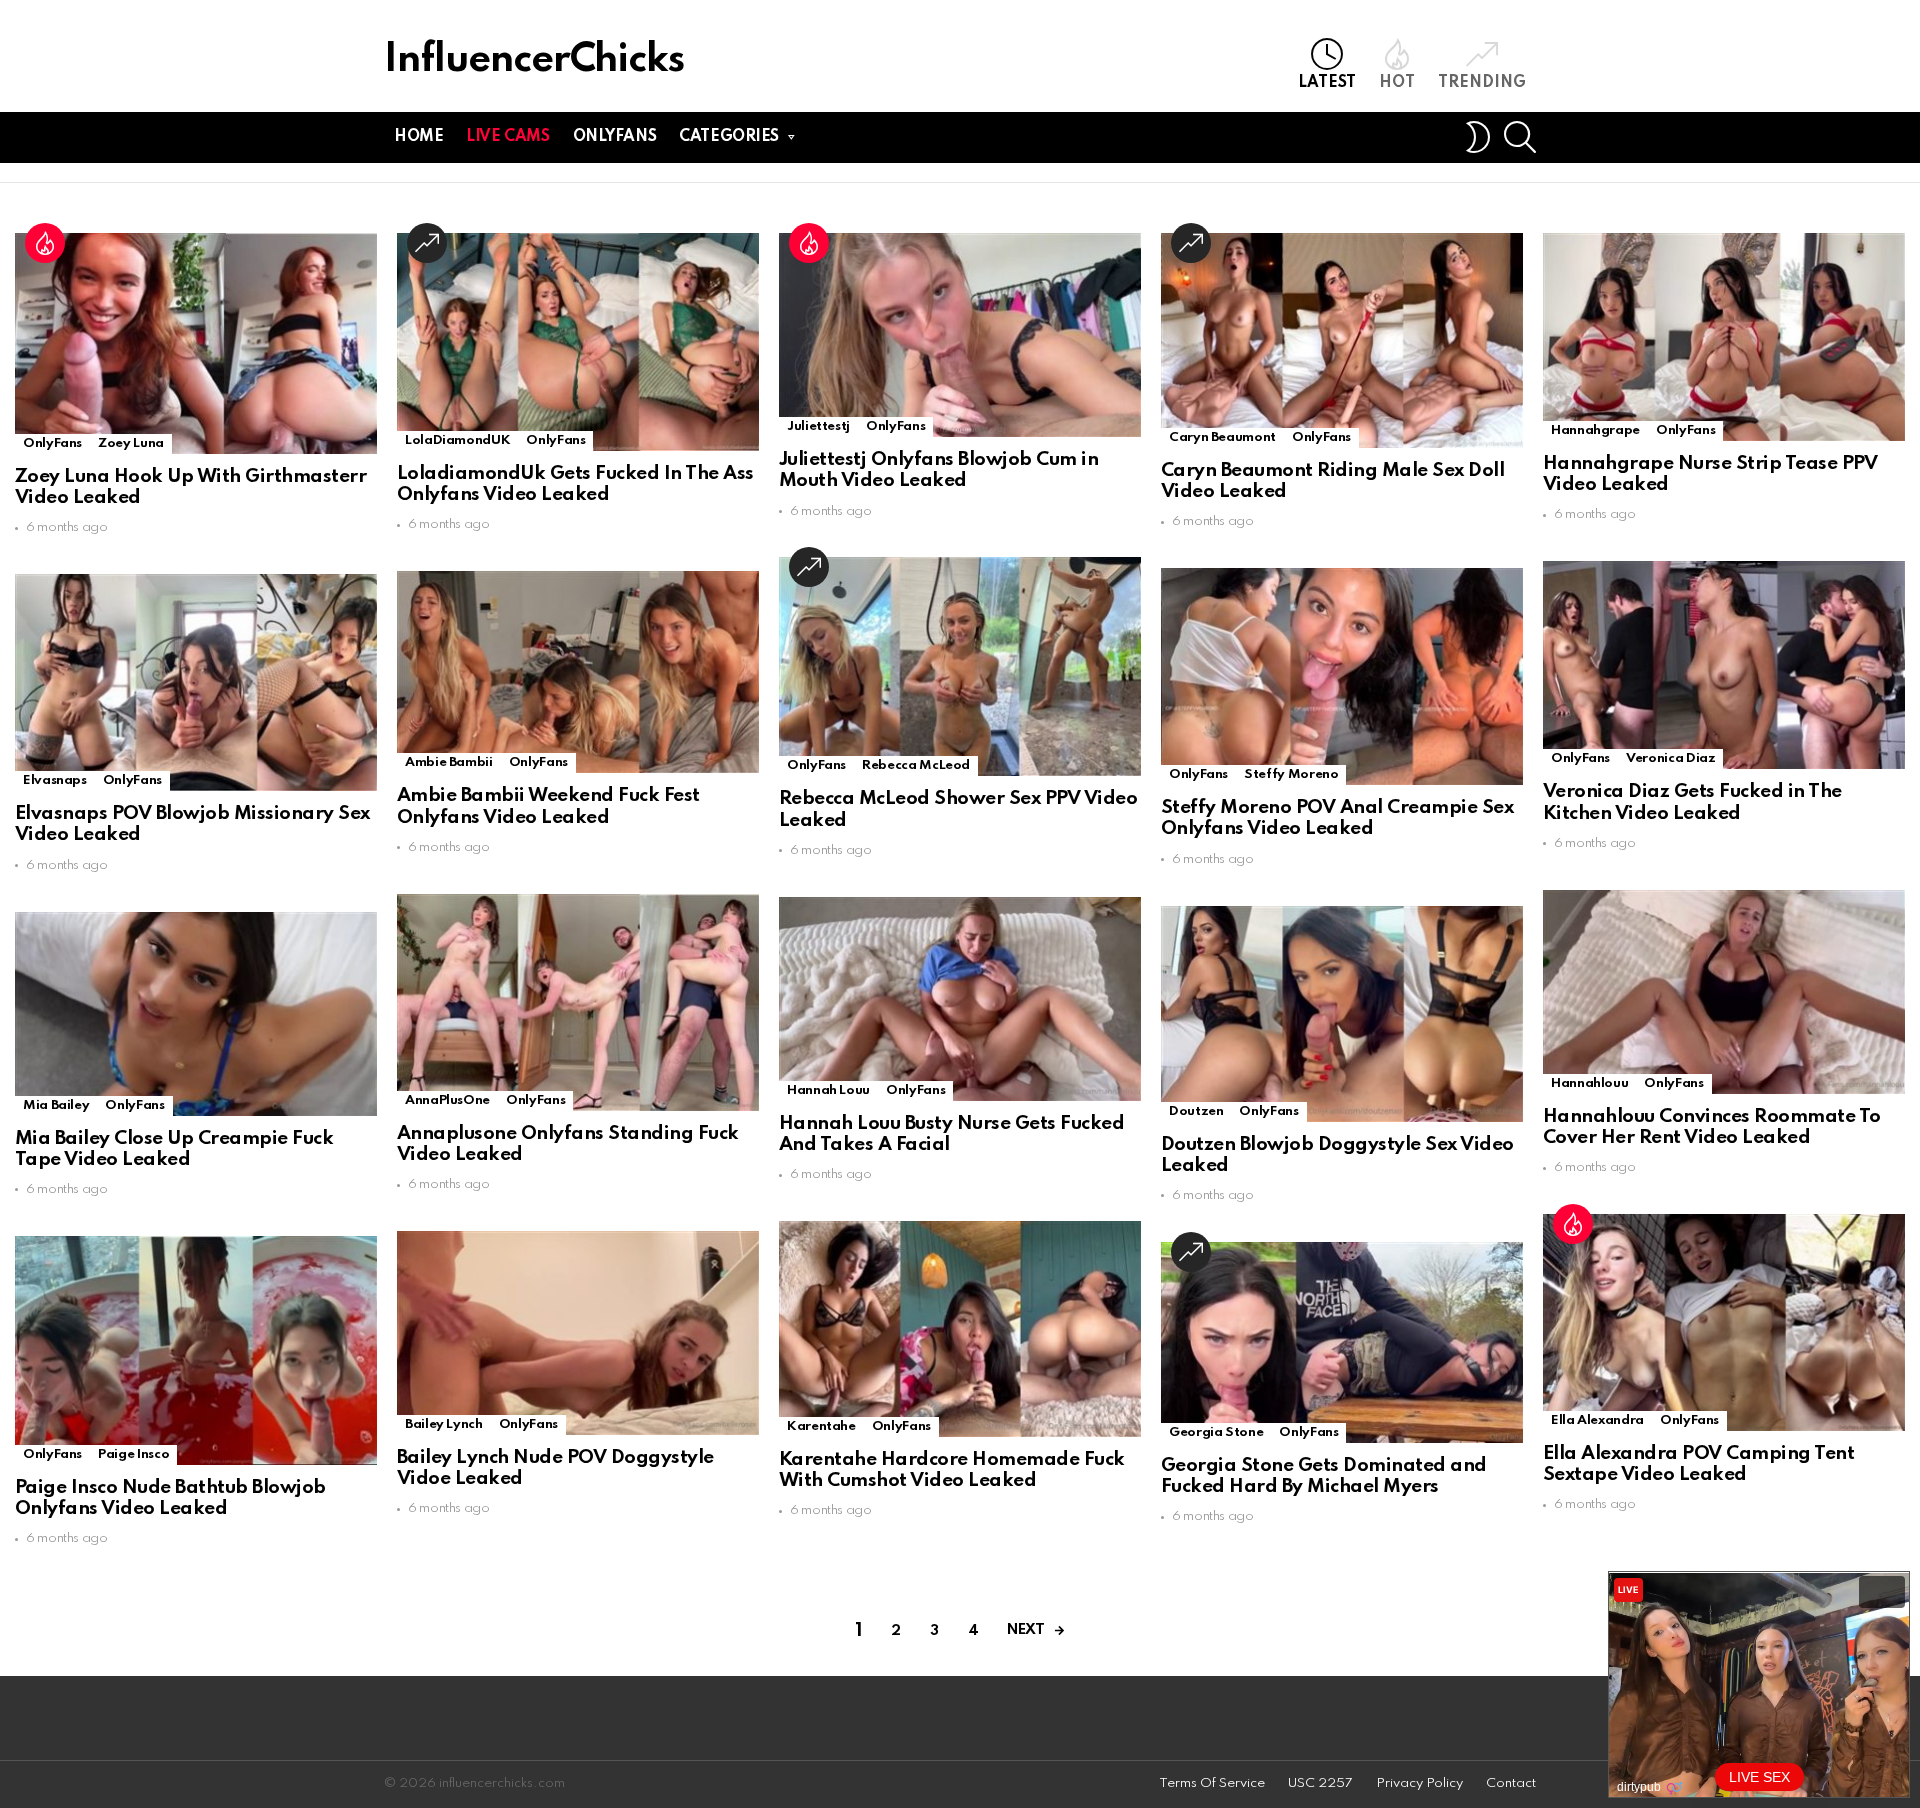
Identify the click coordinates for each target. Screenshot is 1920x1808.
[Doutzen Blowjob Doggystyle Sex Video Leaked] (1342, 1014)
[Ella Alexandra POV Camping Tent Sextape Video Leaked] (1724, 1322)
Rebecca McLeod (916, 765)
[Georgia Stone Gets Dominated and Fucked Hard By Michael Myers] (1342, 1342)
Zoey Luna (131, 443)
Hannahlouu (1589, 1083)
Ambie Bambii (449, 762)
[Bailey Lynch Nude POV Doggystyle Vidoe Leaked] (578, 1333)
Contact (1511, 1783)
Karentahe (821, 1426)
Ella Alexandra (1597, 1420)
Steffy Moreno (1291, 774)
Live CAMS (507, 137)
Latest (1327, 83)
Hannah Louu (828, 1090)
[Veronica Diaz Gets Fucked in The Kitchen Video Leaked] (1724, 665)
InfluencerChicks (534, 60)
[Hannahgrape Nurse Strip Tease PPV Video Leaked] (1724, 337)
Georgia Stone (1216, 1432)
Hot (1397, 83)
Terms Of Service (1212, 1783)
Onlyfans (615, 137)
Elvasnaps (55, 780)
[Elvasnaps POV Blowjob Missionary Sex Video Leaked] (196, 682)
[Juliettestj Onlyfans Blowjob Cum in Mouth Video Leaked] (960, 335)
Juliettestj (818, 426)
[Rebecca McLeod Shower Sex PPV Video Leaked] (960, 666)
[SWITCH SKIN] (1478, 137)
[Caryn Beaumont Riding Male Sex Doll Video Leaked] (1342, 340)
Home (418, 137)
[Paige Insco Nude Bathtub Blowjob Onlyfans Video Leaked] (196, 1350)
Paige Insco (133, 1454)
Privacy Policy (1419, 1783)
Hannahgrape (1595, 430)
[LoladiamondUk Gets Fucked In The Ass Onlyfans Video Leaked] (578, 342)
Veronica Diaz (1670, 758)
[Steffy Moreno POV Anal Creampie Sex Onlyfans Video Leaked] (1342, 676)
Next (1025, 1630)
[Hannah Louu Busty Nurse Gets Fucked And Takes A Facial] (960, 999)
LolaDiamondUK (457, 440)
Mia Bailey (56, 1105)
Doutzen (1196, 1111)
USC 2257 (1320, 1783)
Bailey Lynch (444, 1424)
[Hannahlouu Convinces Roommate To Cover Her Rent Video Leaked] (1724, 992)
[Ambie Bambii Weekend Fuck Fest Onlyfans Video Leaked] (578, 672)
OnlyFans (52, 443)
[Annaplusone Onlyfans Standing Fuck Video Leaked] (578, 1002)
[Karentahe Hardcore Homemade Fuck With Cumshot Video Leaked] (960, 1329)
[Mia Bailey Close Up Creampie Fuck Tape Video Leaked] (196, 1014)
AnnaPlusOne (447, 1100)
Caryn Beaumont (1222, 437)
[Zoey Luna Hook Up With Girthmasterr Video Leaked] (196, 343)
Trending (1482, 83)
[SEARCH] (1520, 137)
